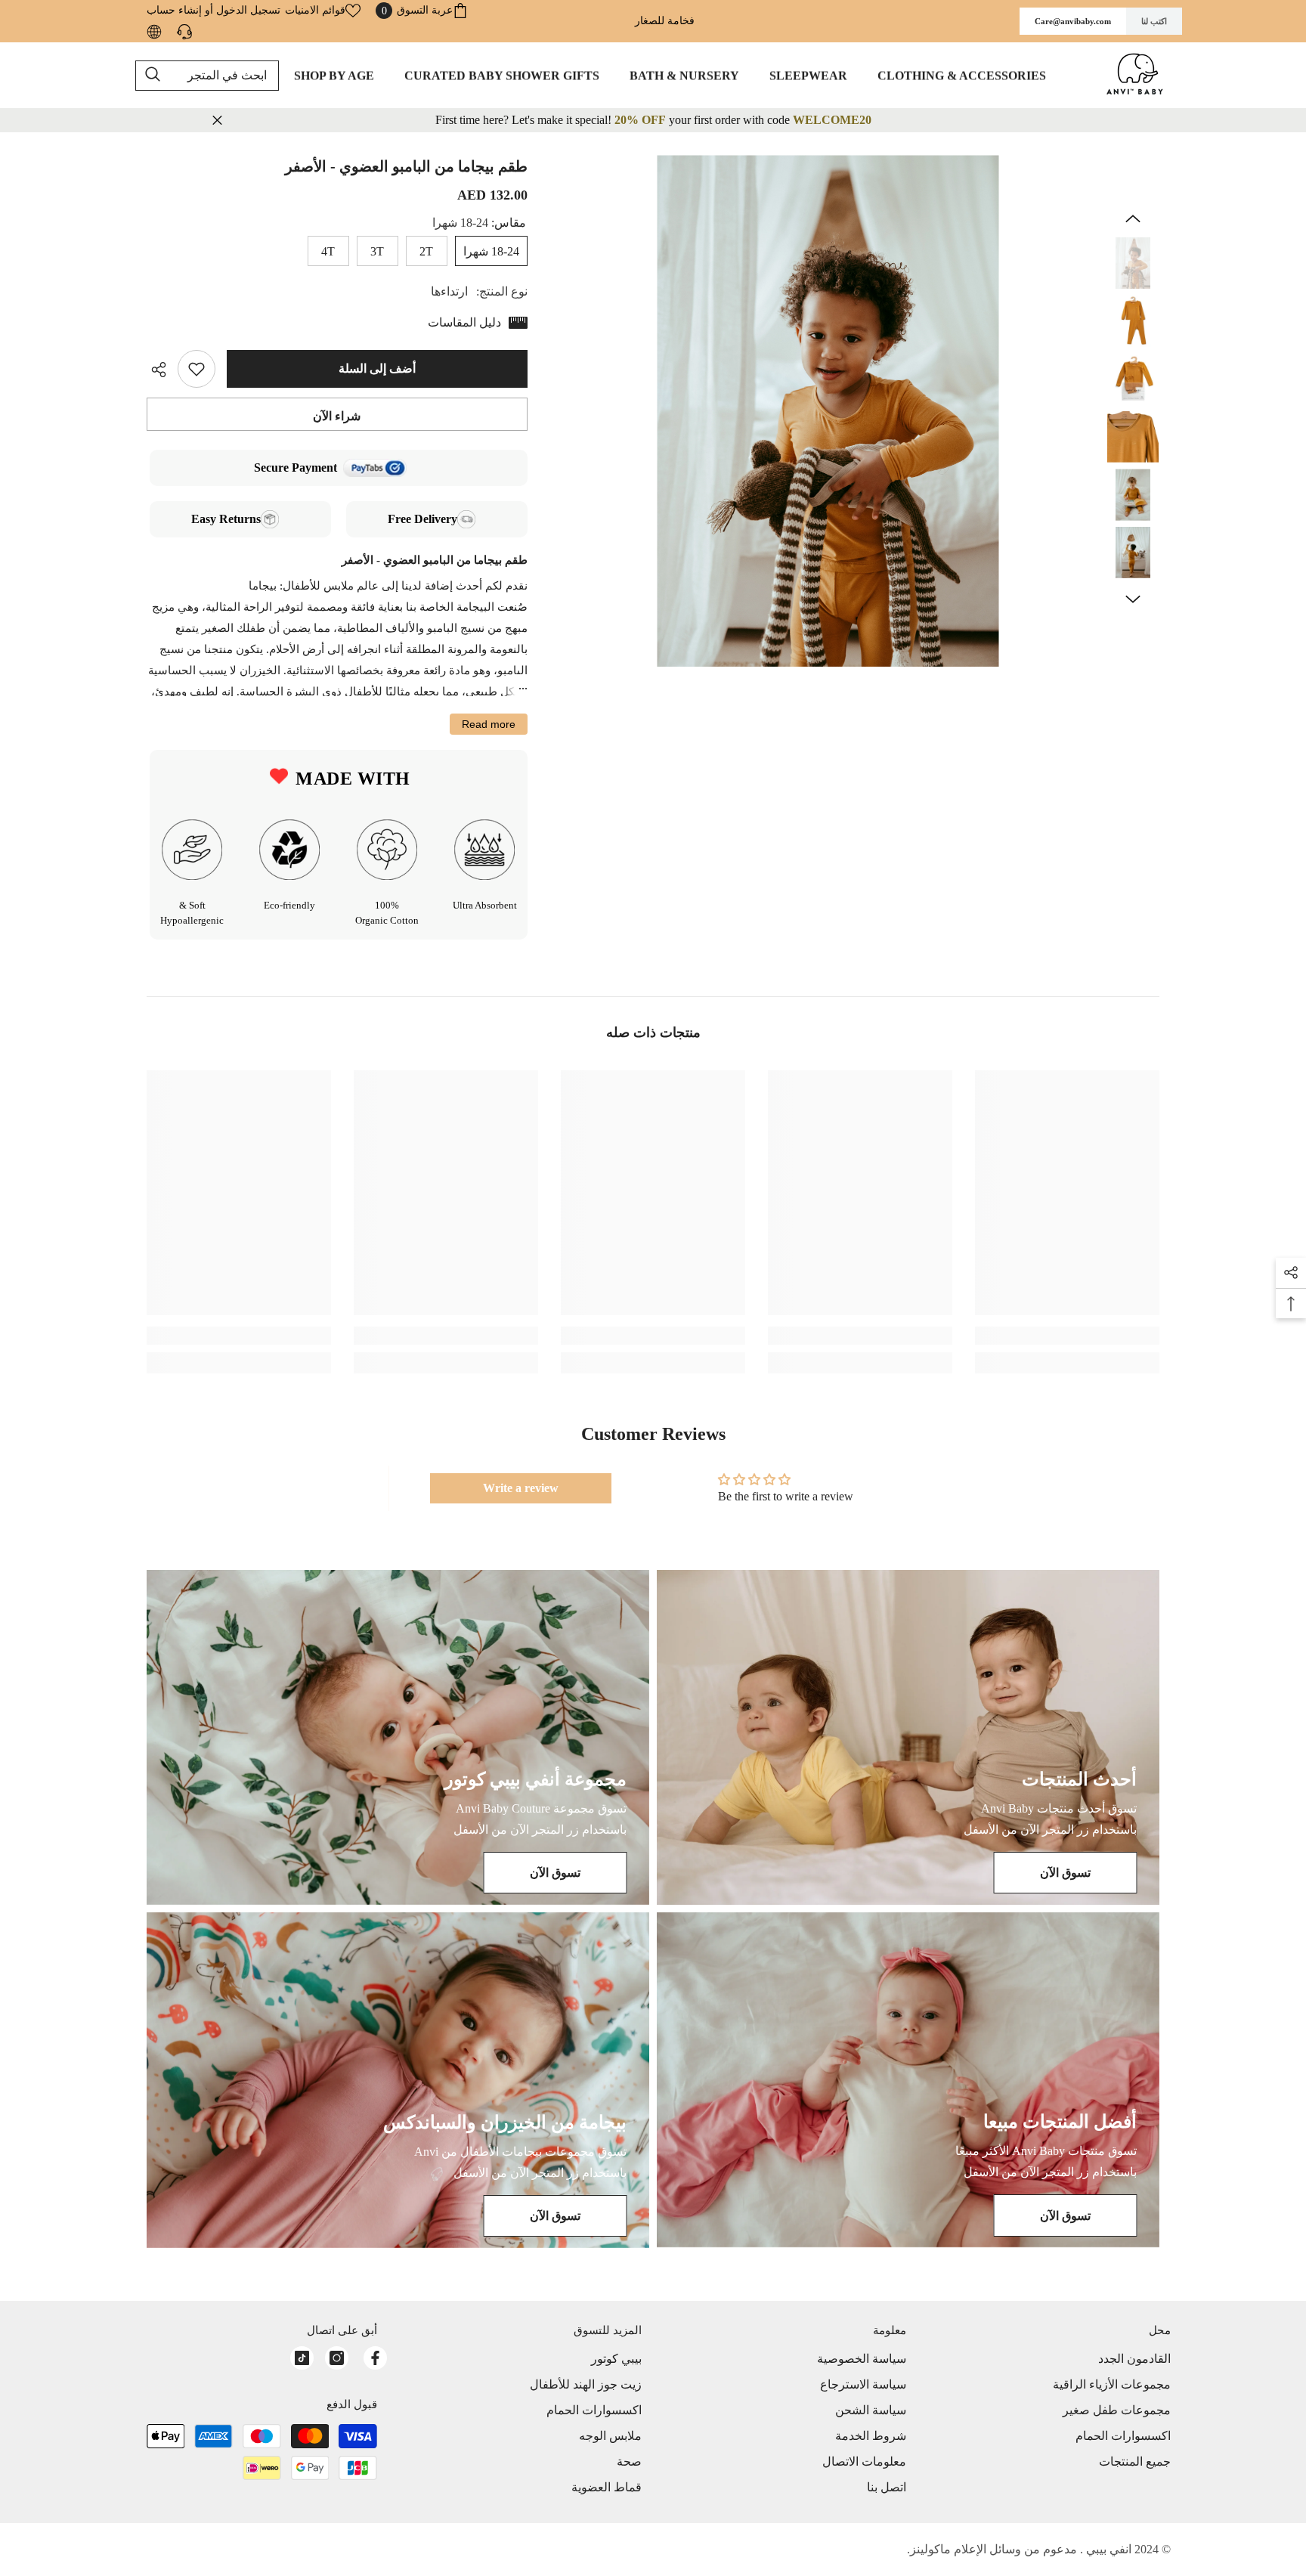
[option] (828, 411)
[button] (1133, 218)
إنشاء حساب (174, 10)
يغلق (217, 121)
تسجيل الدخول (248, 10)
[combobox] (207, 76)
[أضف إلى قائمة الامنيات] (197, 369)
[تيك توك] (302, 2358)
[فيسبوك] (375, 2358)
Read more (489, 724)
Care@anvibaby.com (1073, 21)
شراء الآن (337, 416)
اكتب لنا (1154, 21)
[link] (1067, 1336)
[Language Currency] (154, 32)
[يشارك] (162, 370)
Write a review (521, 1488)
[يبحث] (207, 76)
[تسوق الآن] (908, 1738)
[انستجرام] (337, 2358)
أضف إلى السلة (377, 368)
